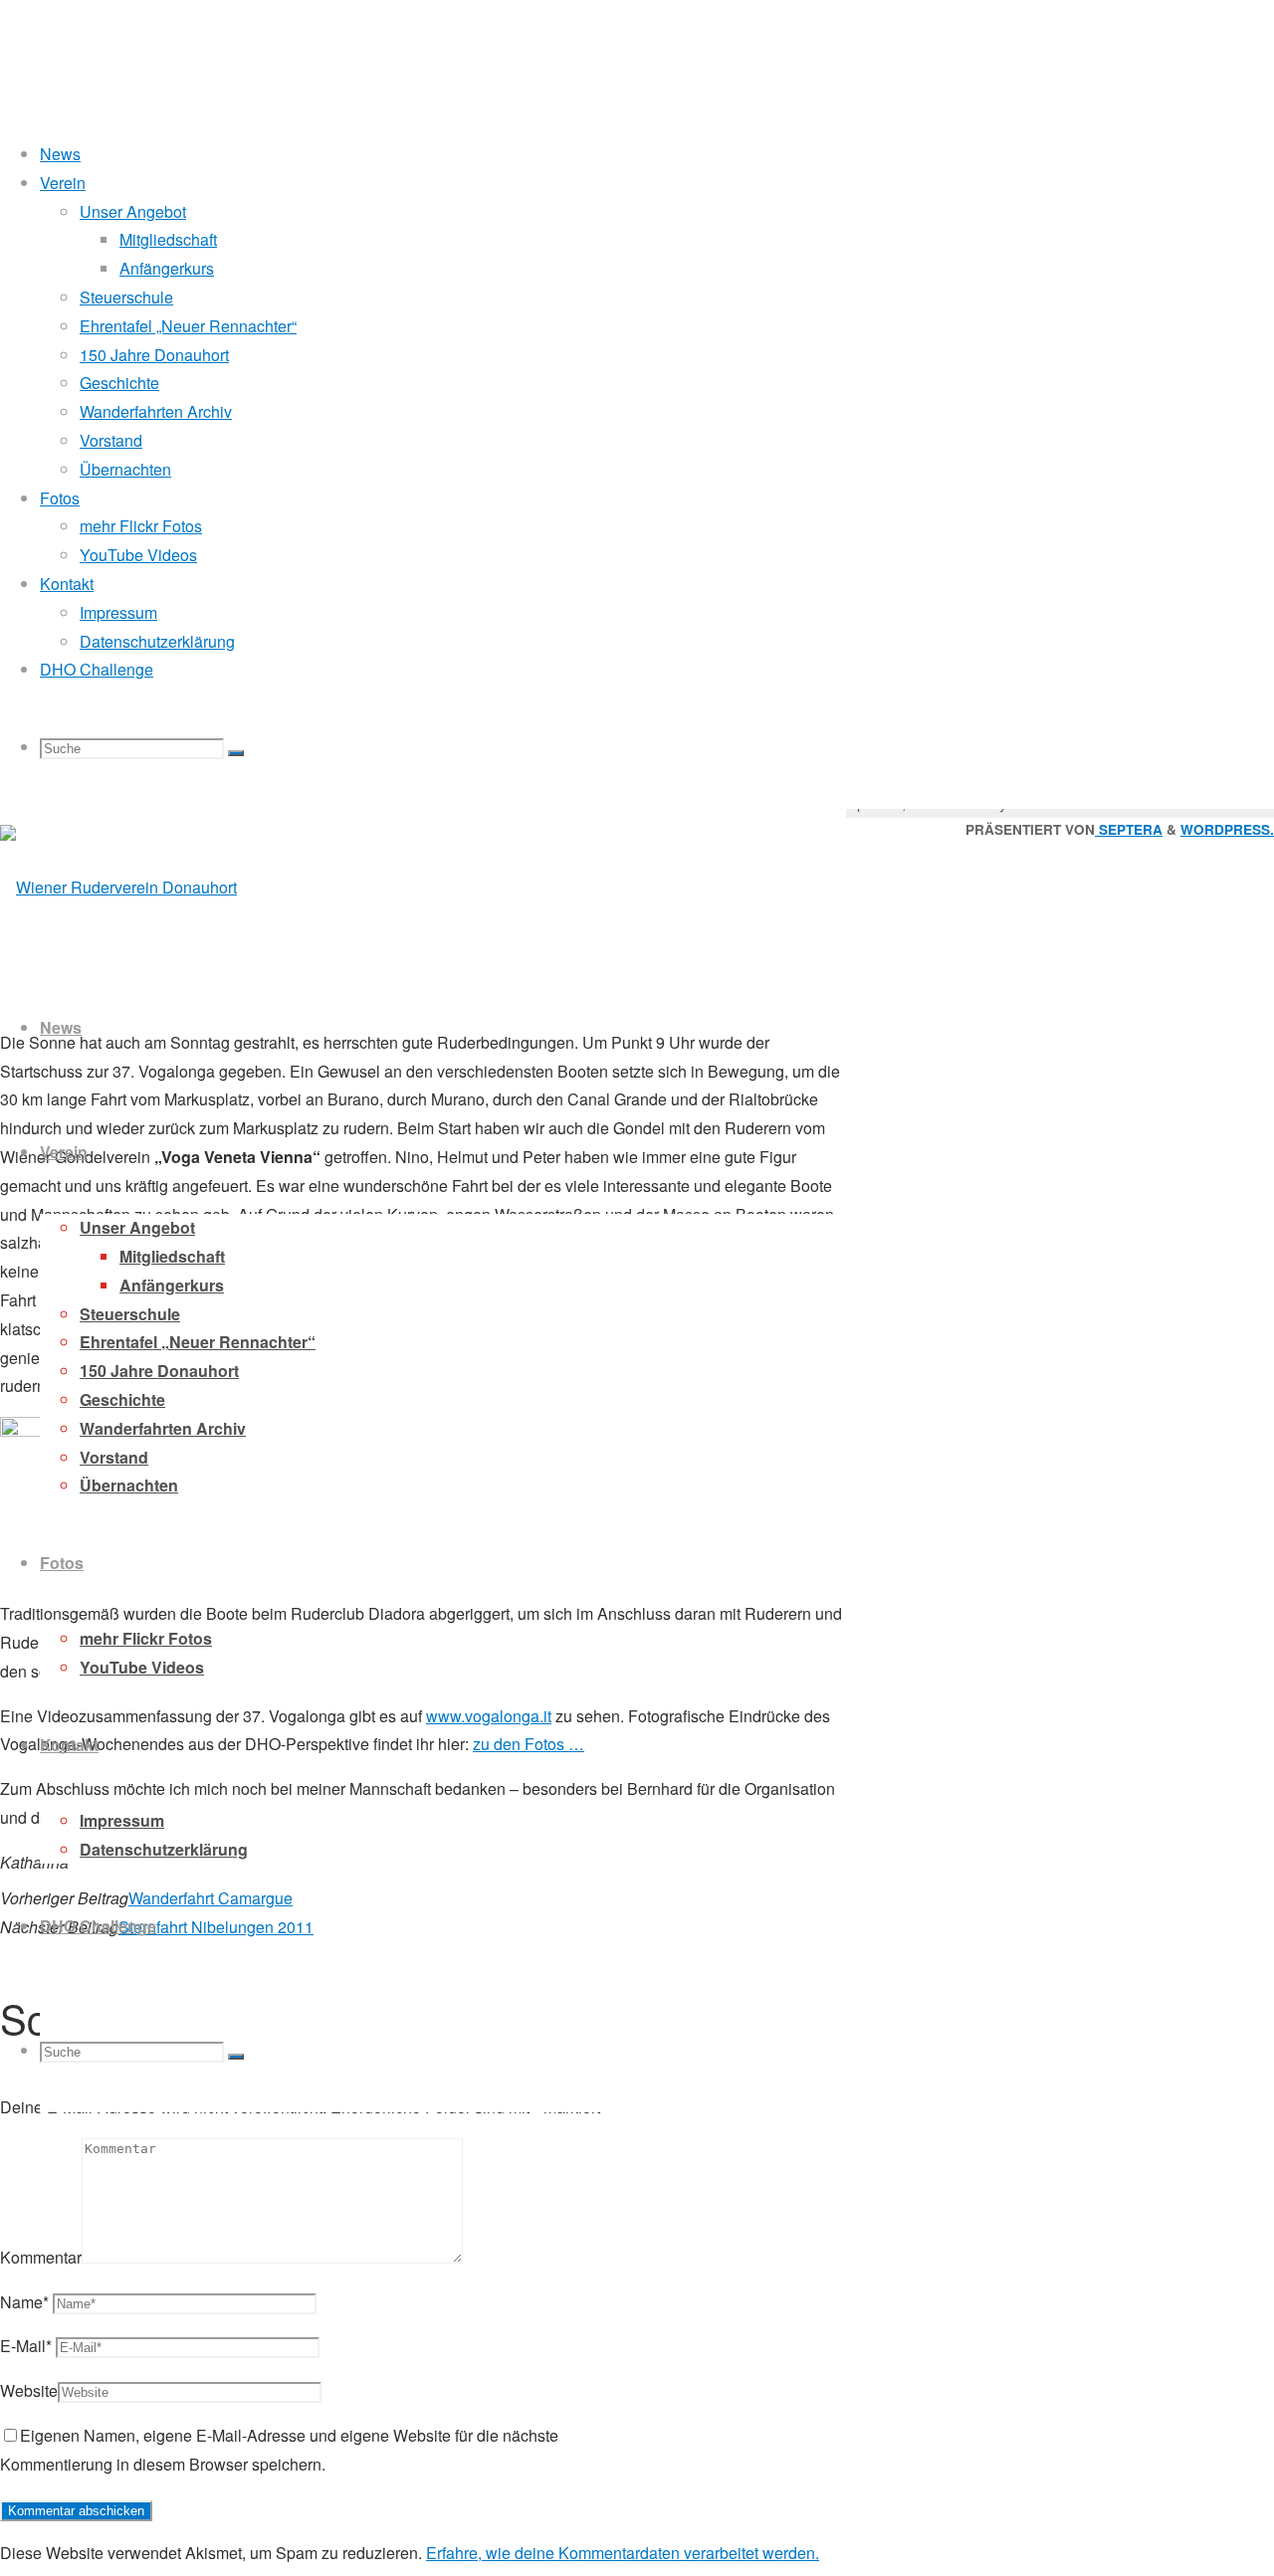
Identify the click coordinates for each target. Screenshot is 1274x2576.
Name (24, 2302)
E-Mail (26, 2346)
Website (29, 2390)
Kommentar (41, 2257)
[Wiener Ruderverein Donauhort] (118, 887)
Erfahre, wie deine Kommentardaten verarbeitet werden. (623, 2553)
